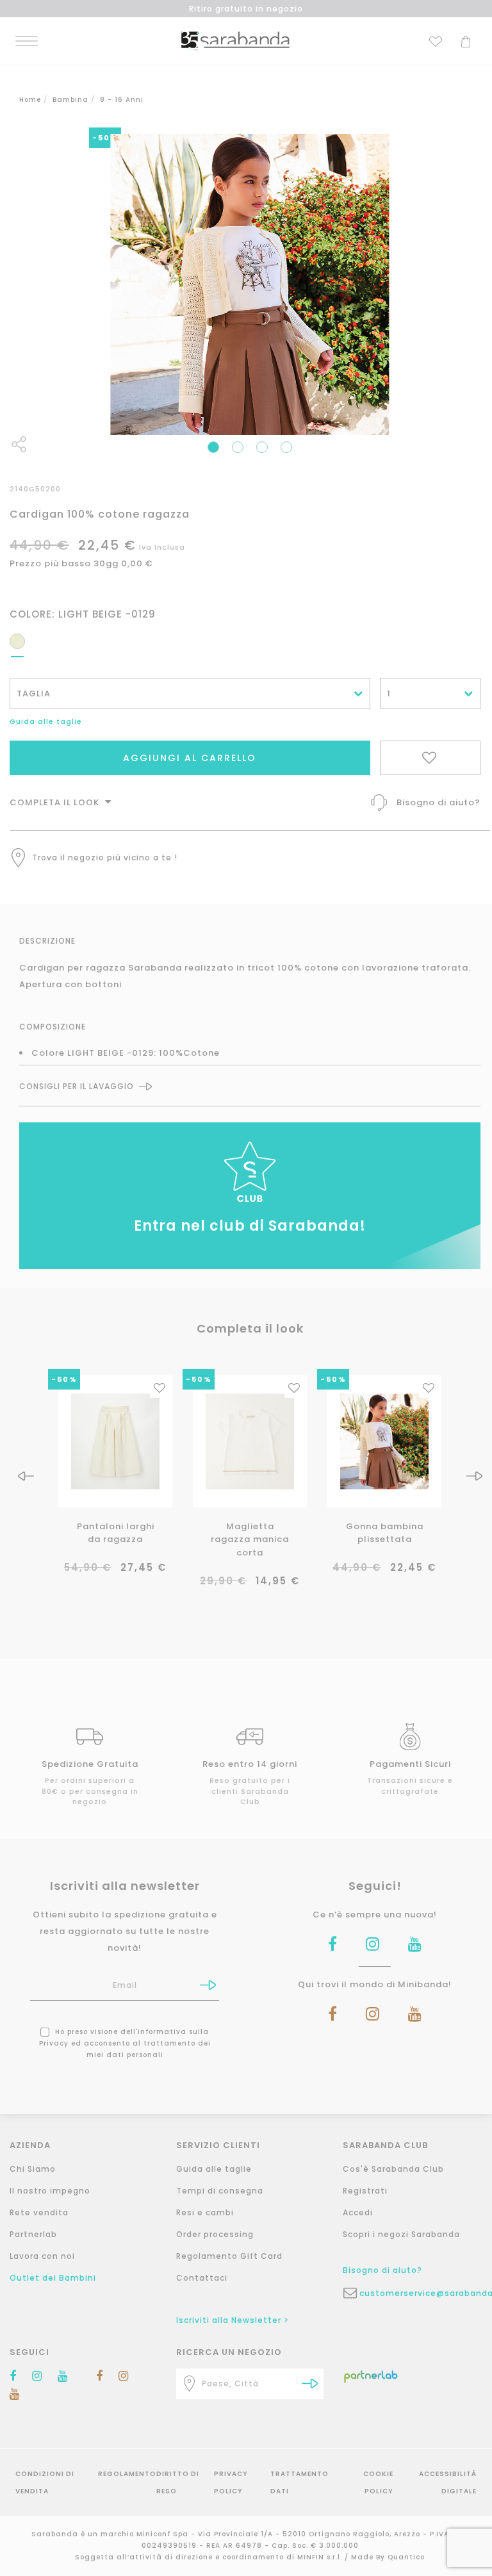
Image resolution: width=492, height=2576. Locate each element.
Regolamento (127, 2474)
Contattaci (202, 2278)
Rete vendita (39, 2212)
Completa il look (56, 802)
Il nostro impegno (50, 2191)
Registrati (365, 2191)
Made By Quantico (388, 2557)
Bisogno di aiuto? (439, 802)
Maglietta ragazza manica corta (250, 1540)
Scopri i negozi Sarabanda (401, 2234)
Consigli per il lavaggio (77, 1087)
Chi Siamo (33, 2169)
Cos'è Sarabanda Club (393, 2169)
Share (19, 444)
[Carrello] (466, 40)
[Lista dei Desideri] (436, 40)
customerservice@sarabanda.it (425, 2293)
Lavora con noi (42, 2256)
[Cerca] (310, 2383)
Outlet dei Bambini (53, 2278)
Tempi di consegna (220, 2191)
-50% (64, 1379)
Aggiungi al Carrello (190, 758)
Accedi (358, 2212)
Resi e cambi (205, 2212)
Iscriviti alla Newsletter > (233, 2320)
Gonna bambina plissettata (385, 1533)
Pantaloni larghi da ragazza (116, 1533)
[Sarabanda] (235, 40)
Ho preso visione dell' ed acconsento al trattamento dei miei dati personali (125, 2043)
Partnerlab (33, 2234)
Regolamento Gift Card (229, 2256)
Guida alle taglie (46, 721)
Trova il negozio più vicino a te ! (105, 857)
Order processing (215, 2234)
